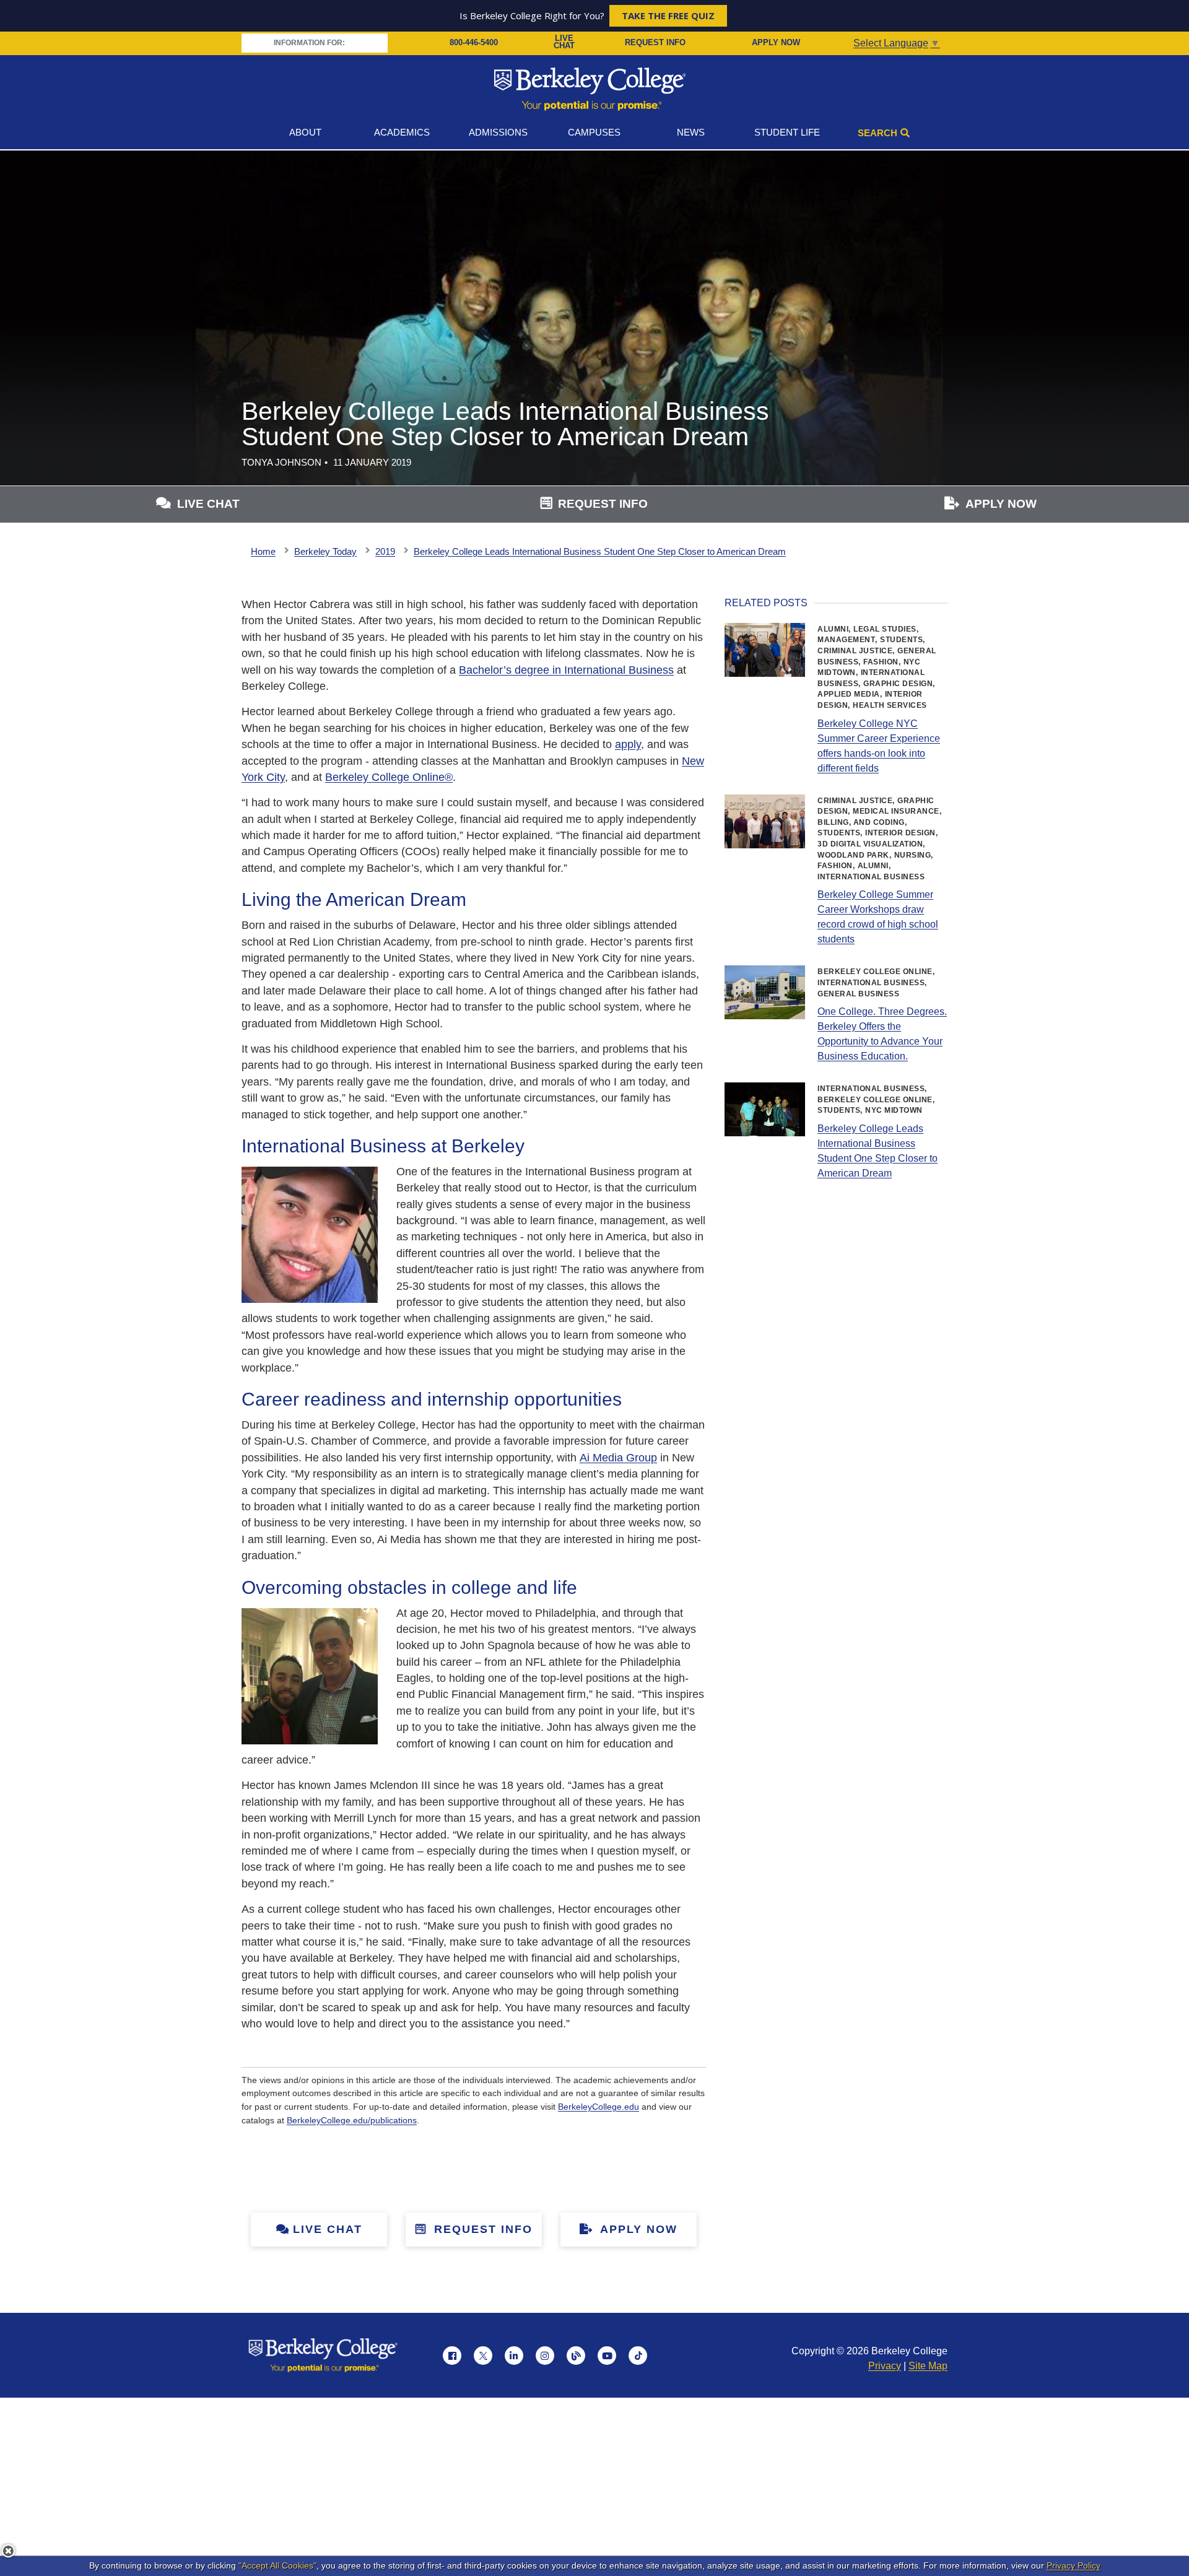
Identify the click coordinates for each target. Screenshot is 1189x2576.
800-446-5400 (474, 42)
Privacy (885, 2366)
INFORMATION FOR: (310, 43)
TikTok (638, 2356)
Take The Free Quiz (668, 15)
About (305, 132)
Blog (576, 2356)
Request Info (481, 2229)
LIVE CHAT (564, 43)
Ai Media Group (618, 1458)
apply (628, 744)
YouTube (607, 2356)
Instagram (545, 2356)
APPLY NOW (776, 42)
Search (878, 133)
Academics (402, 132)
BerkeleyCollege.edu (599, 2107)
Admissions (498, 132)
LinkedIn (514, 2356)
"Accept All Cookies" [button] (277, 2565)
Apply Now (637, 2229)
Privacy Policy (1074, 2565)
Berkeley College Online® (389, 777)
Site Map (928, 2366)
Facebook (452, 2356)
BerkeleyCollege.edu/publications (352, 2120)
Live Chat (328, 2229)
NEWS (691, 132)
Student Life (787, 132)
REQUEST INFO (655, 42)
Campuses (594, 132)
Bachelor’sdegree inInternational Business (566, 670)
